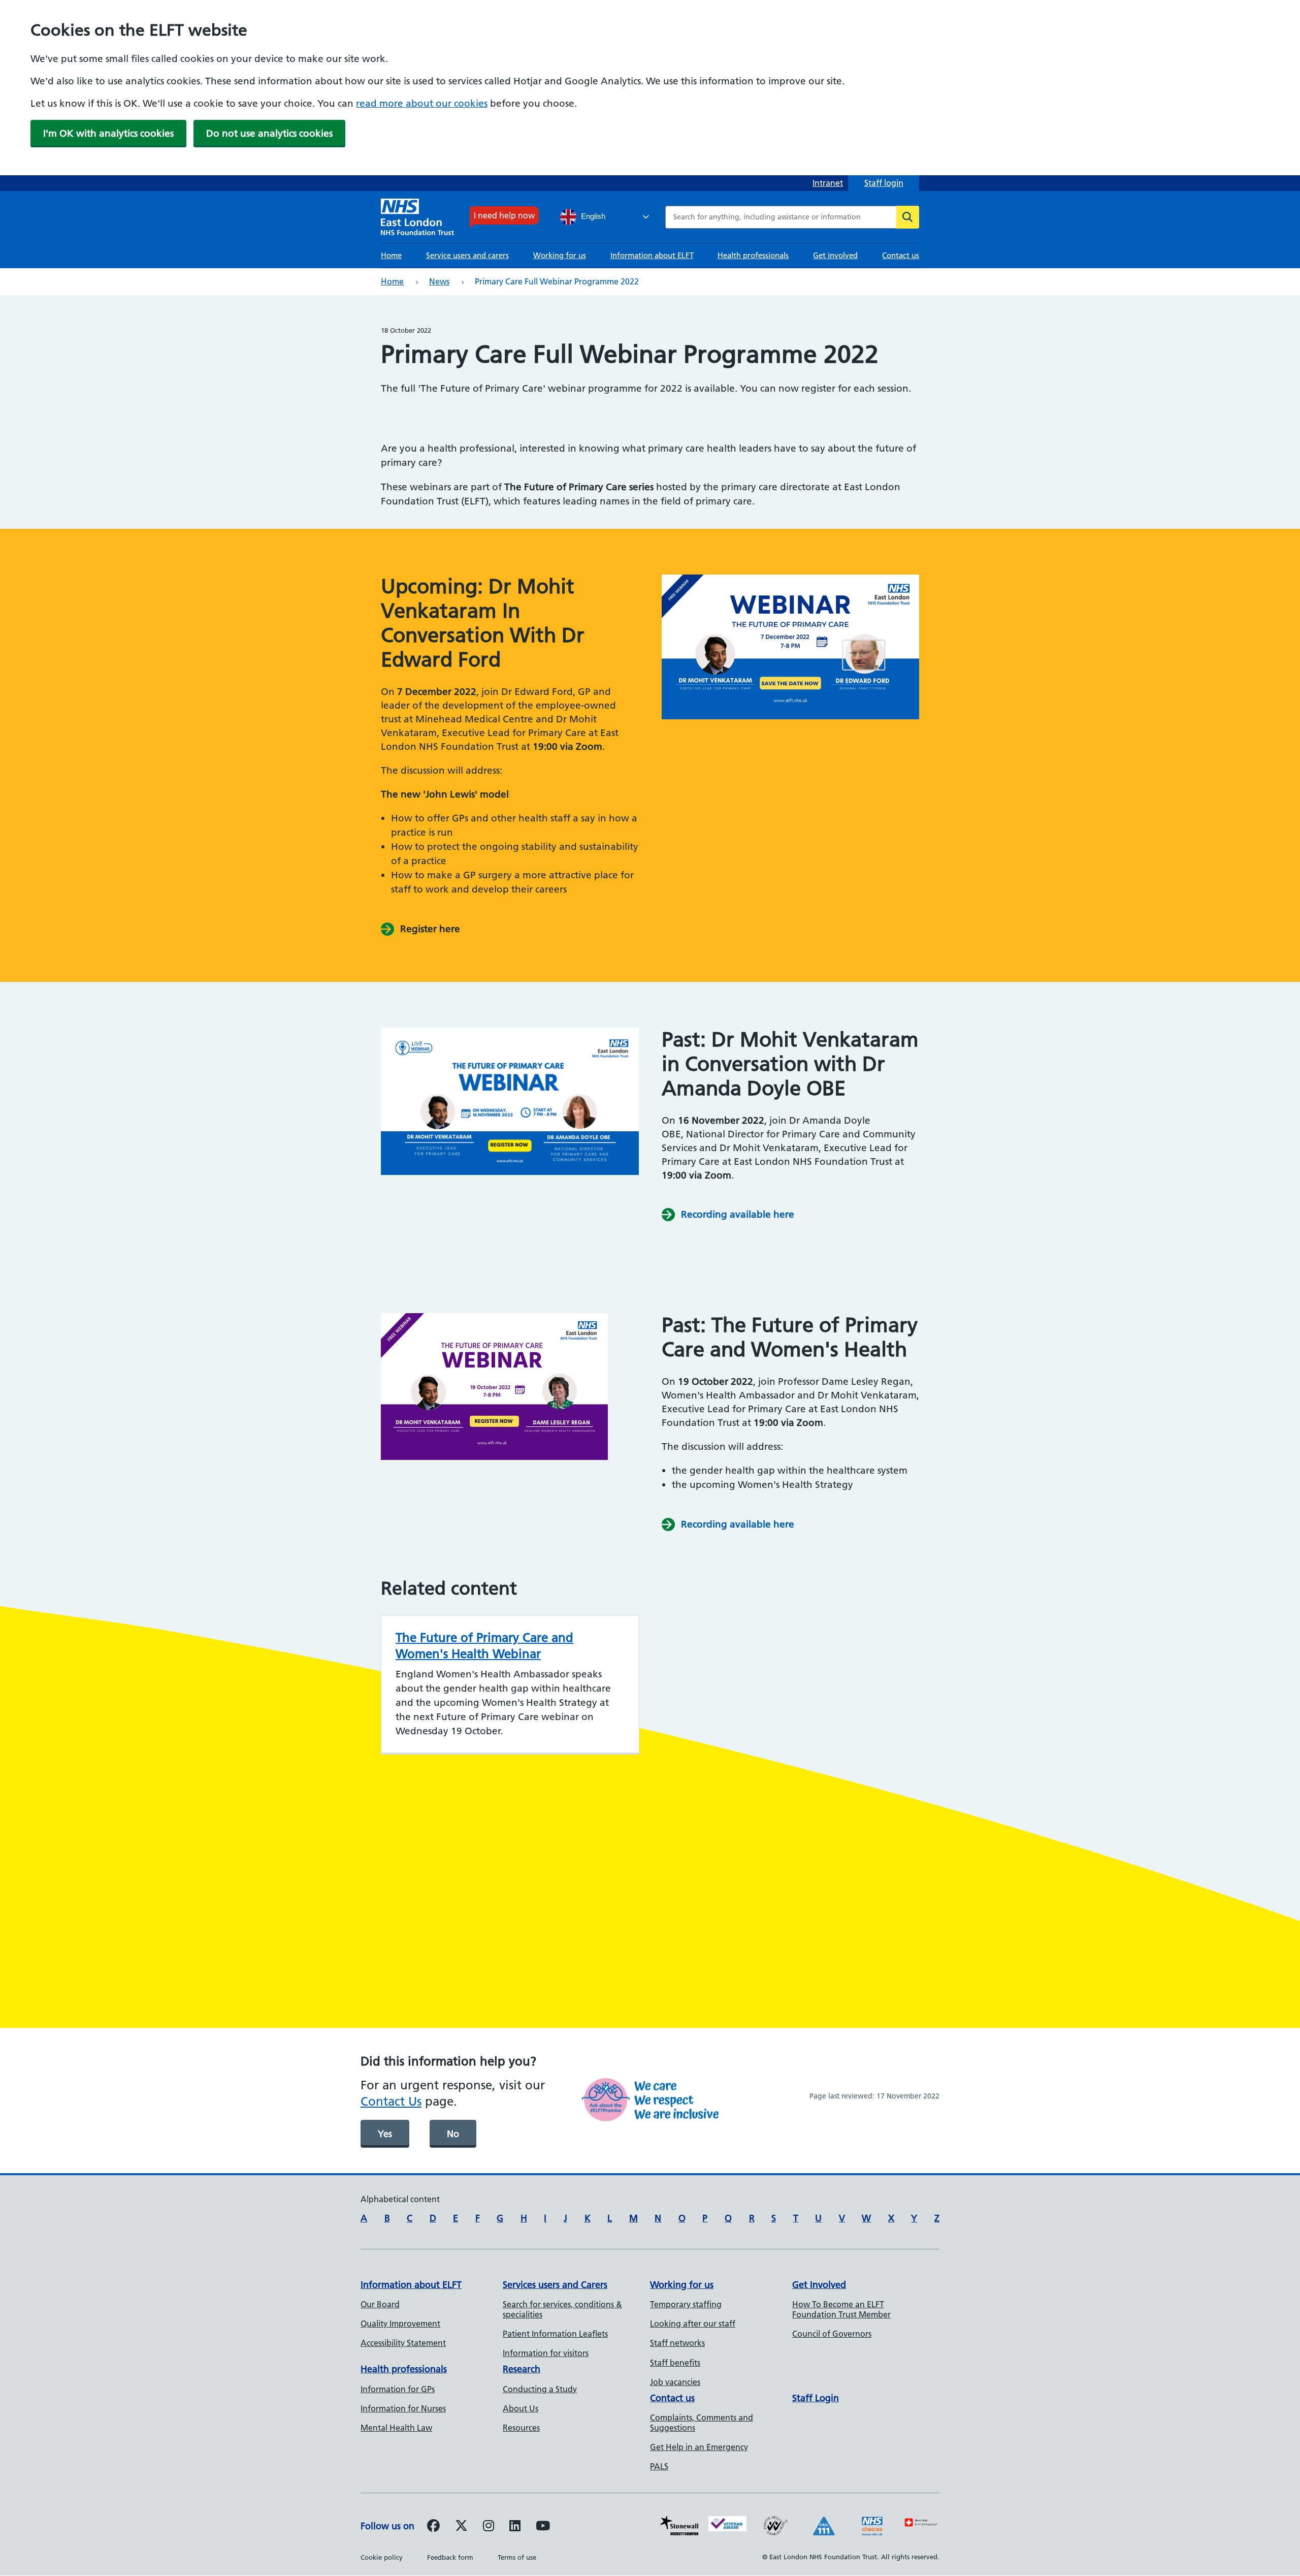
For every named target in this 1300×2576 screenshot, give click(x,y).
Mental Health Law (396, 2428)
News (439, 281)
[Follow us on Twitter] (461, 2527)
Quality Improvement (400, 2324)
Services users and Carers (555, 2285)
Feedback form (450, 2557)
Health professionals (753, 255)
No (453, 2134)
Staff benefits (675, 2363)
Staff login (884, 183)
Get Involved (819, 2285)
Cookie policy (382, 2557)
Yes (385, 2134)
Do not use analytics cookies (269, 133)
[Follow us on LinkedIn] (515, 2527)
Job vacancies (675, 2382)
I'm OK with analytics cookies (108, 133)
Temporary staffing (686, 2304)
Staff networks (677, 2343)
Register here (430, 929)
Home (391, 255)
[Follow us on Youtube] (543, 2527)
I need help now (504, 215)
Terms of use (517, 2557)
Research (522, 2369)
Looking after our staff (693, 2324)
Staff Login (816, 2398)
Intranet (828, 183)
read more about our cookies (422, 103)
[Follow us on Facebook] (433, 2527)
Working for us (560, 255)
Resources (521, 2428)
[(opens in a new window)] (489, 2527)
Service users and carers (467, 255)
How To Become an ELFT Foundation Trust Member (841, 2309)
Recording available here (738, 1214)
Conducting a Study (540, 2389)
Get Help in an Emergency (699, 2447)
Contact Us (391, 2101)
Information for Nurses (403, 2408)
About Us (521, 2408)
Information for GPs (398, 2389)
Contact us (901, 255)
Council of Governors (832, 2334)
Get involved (835, 255)
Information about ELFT (652, 255)
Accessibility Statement (403, 2343)
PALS (659, 2466)
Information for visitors (546, 2353)
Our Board (380, 2304)
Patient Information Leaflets (555, 2334)
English (592, 216)
